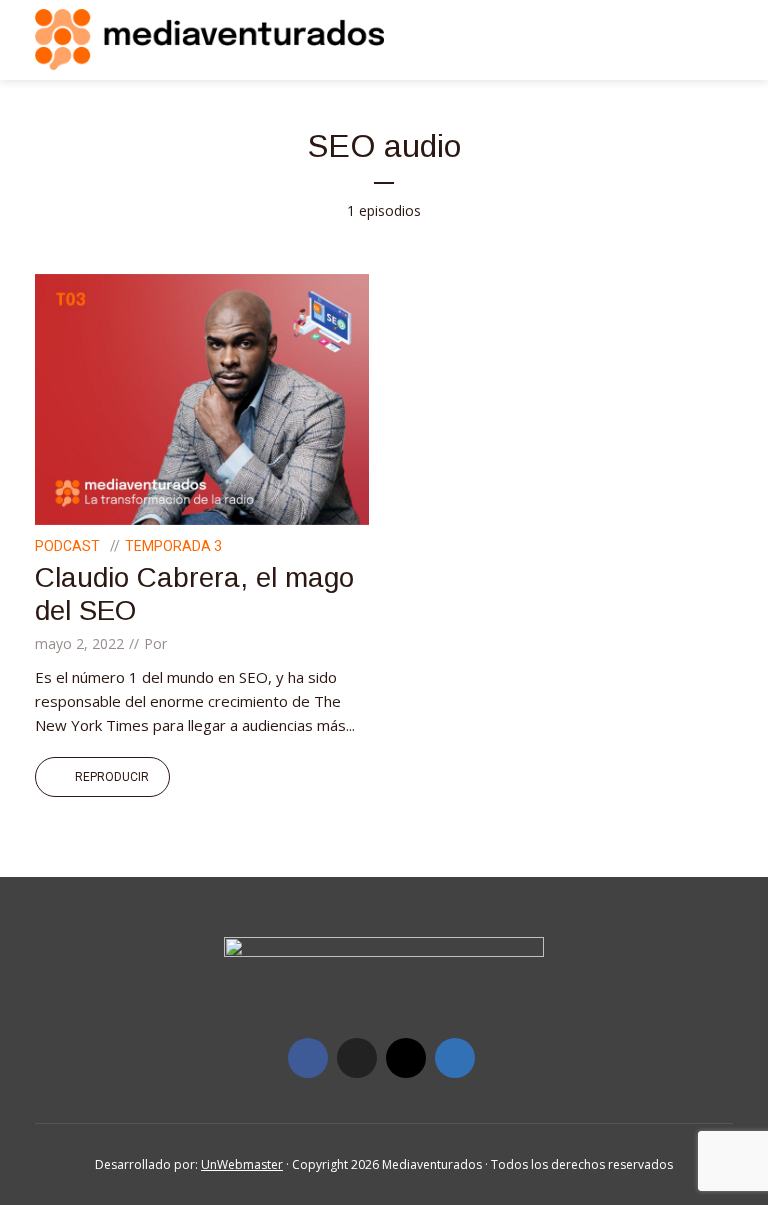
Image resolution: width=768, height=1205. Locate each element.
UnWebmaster (242, 1164)
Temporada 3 (173, 546)
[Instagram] (406, 1058)
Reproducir (112, 777)
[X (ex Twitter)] (357, 1058)
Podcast (67, 546)
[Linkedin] (455, 1058)
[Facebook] (308, 1058)
